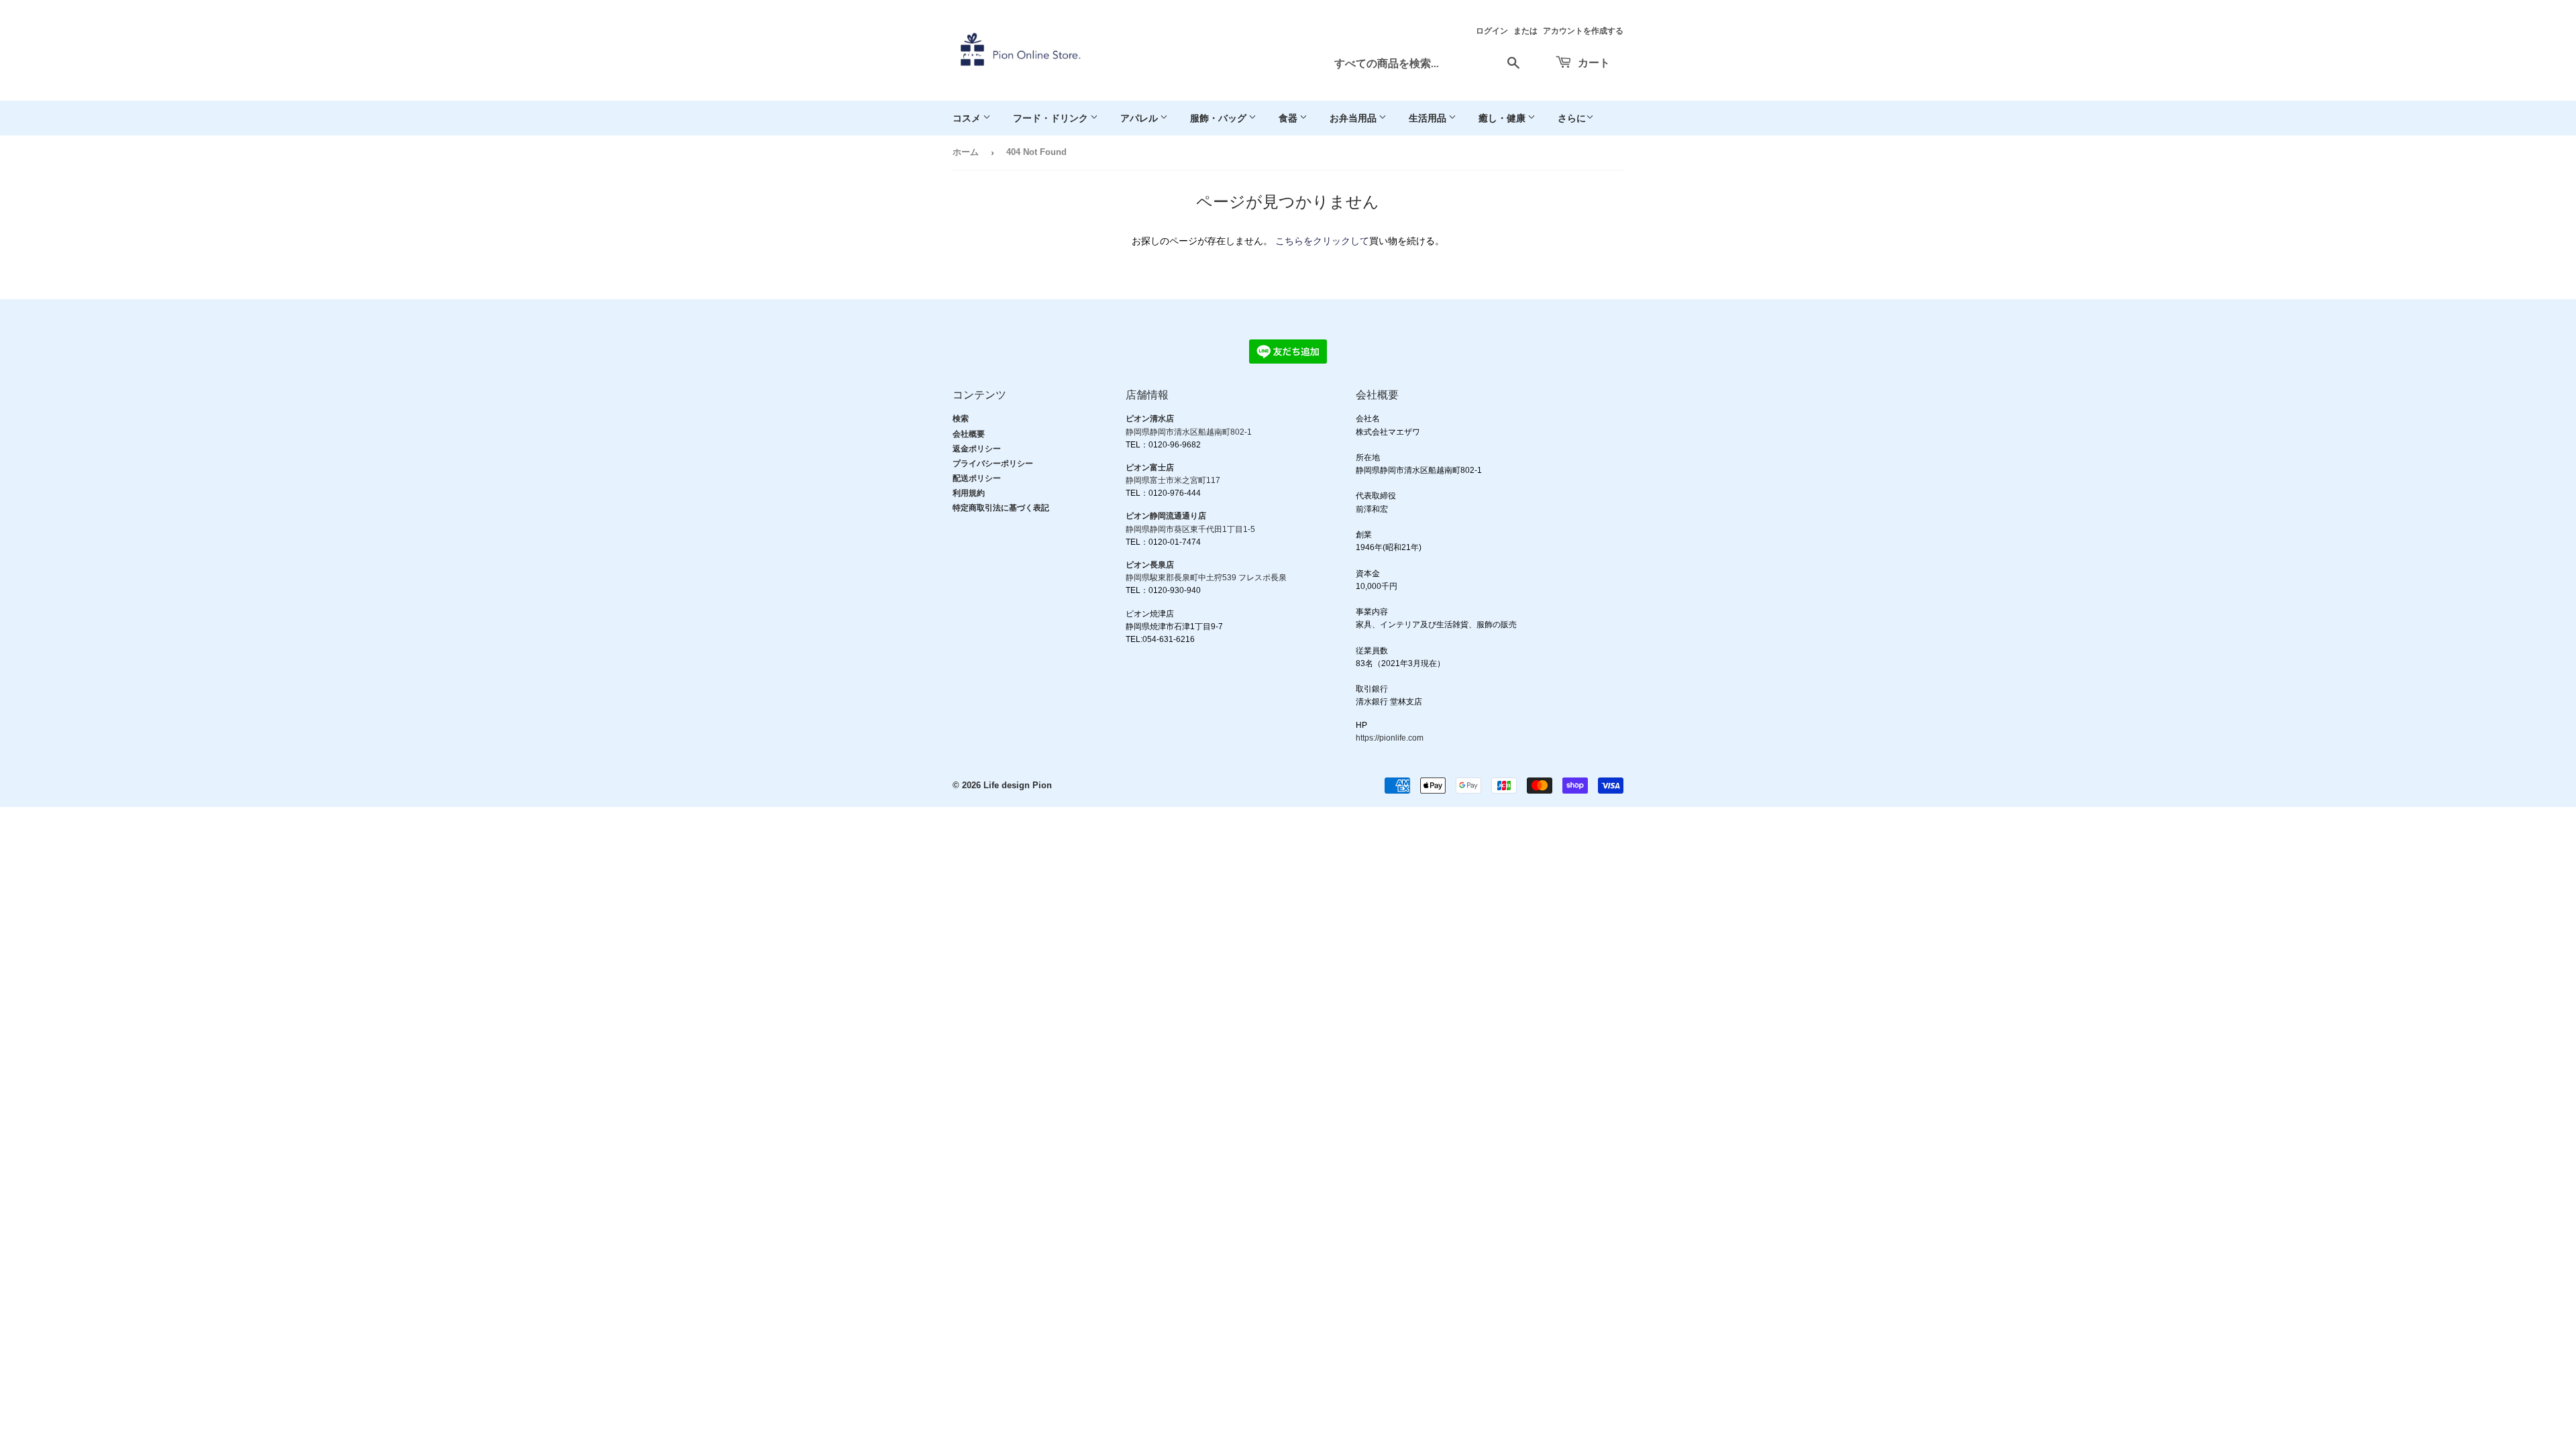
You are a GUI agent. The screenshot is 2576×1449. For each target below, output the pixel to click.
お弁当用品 (1354, 118)
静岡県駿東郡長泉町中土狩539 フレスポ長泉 (1206, 578)
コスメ (968, 118)
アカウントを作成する (1583, 31)
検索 (961, 419)
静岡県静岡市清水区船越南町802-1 (1189, 432)
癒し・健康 (1503, 118)
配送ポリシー (977, 478)
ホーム (966, 152)
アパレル (1140, 118)
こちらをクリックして (1322, 241)
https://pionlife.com (1390, 738)
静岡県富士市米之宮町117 (1173, 480)
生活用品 (1429, 118)
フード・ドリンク (1052, 118)
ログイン (1492, 31)
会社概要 (969, 434)
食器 (1289, 118)
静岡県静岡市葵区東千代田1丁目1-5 (1190, 529)
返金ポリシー (977, 449)
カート (1593, 62)
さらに (1572, 118)
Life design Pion (1018, 785)
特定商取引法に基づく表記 (1001, 508)
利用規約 (969, 493)
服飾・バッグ (1219, 118)
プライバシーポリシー (993, 464)
